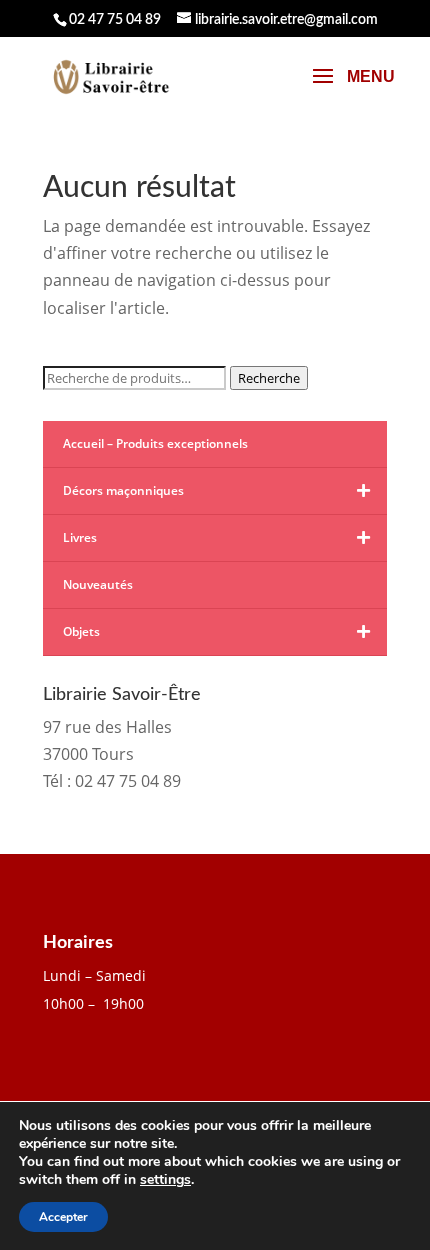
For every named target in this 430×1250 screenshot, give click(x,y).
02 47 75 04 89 (115, 20)
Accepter (63, 1217)
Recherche (269, 378)
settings (165, 1180)
